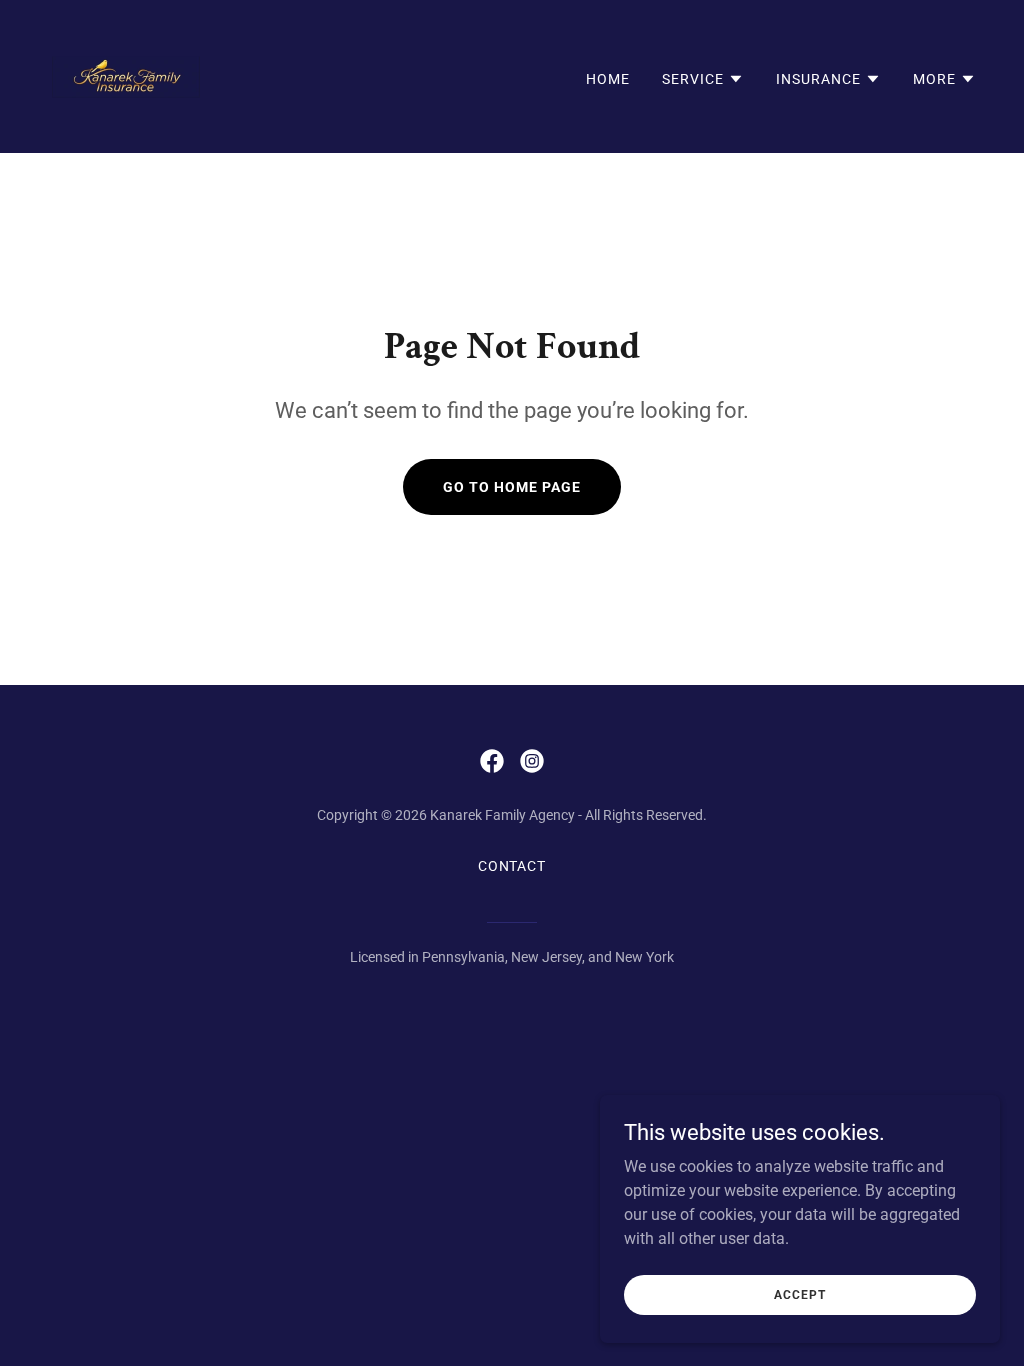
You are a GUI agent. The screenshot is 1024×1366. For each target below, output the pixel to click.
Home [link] (608, 79)
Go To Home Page (512, 487)
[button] (703, 79)
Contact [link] (512, 866)
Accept (799, 1294)
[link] (126, 75)
